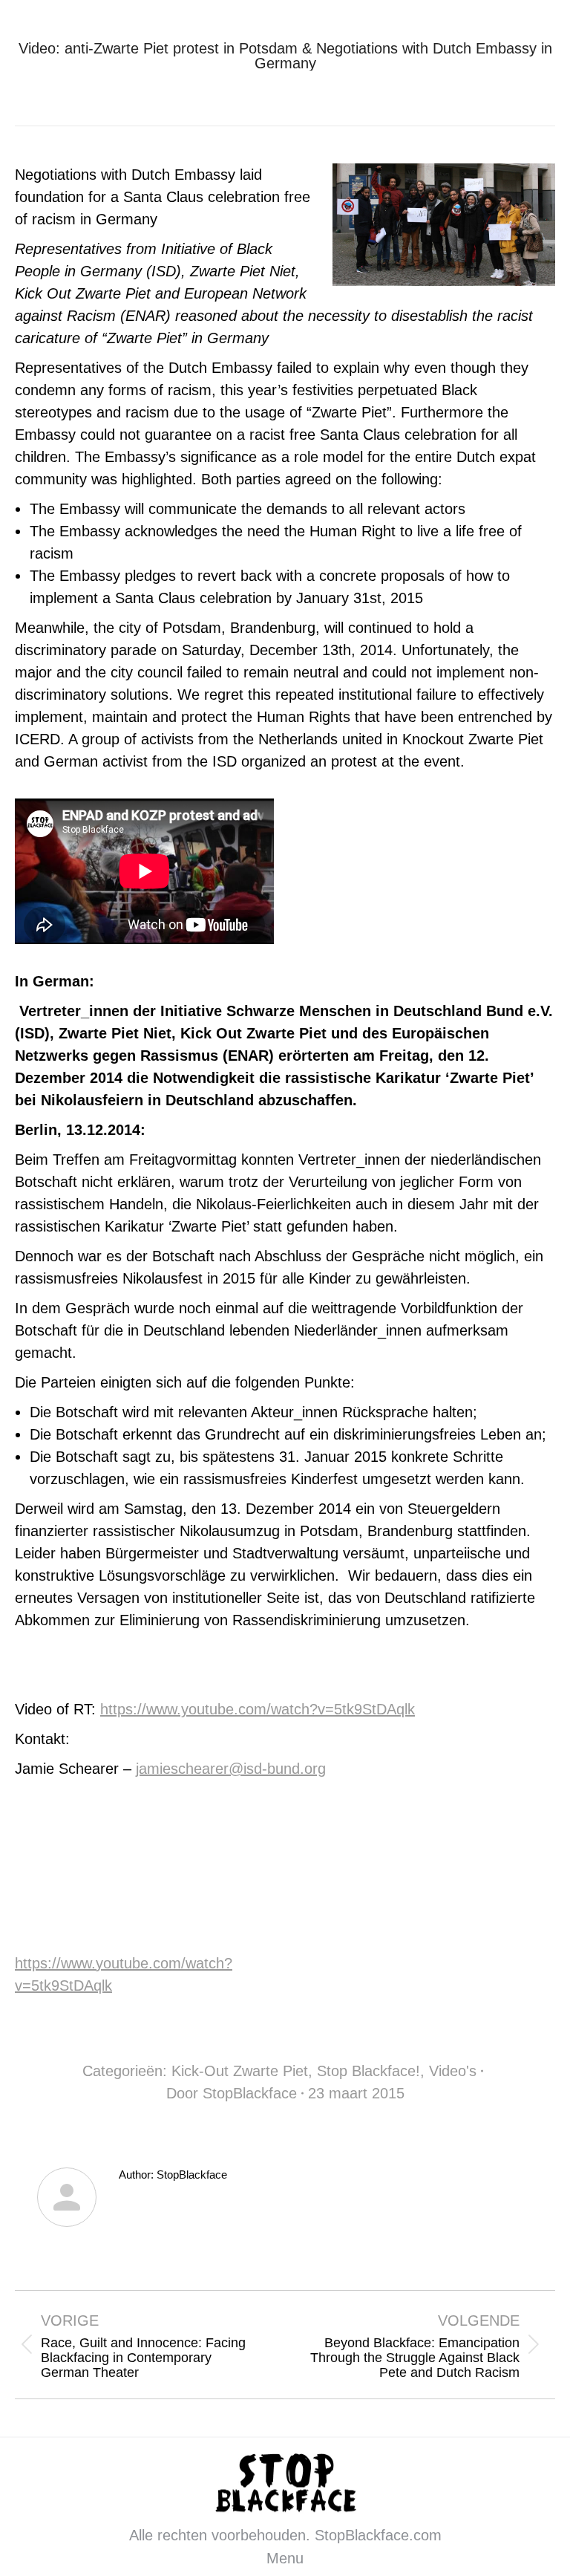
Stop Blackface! (368, 2071)
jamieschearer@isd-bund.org (231, 1769)
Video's (453, 2071)
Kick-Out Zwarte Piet (240, 2071)
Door (232, 2093)
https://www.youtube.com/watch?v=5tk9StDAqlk (258, 1709)
